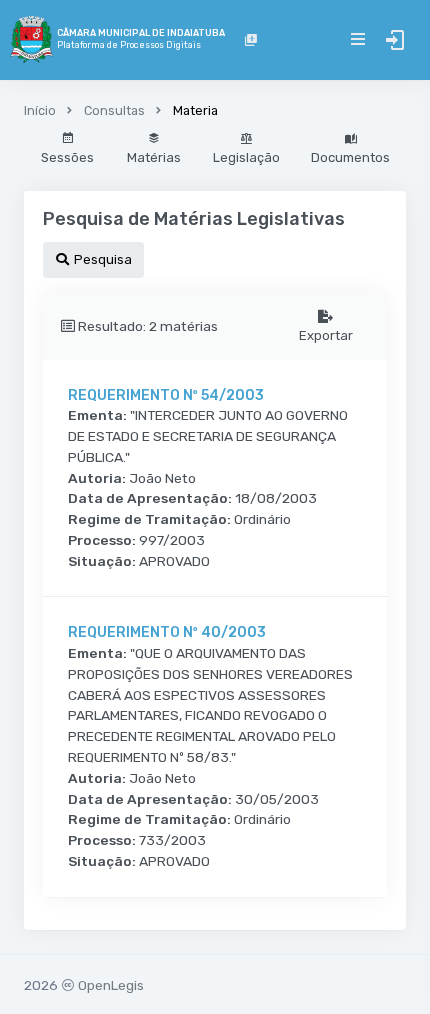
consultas (114, 110)
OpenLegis (111, 985)
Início (40, 110)
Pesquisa (101, 259)
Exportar (326, 335)
